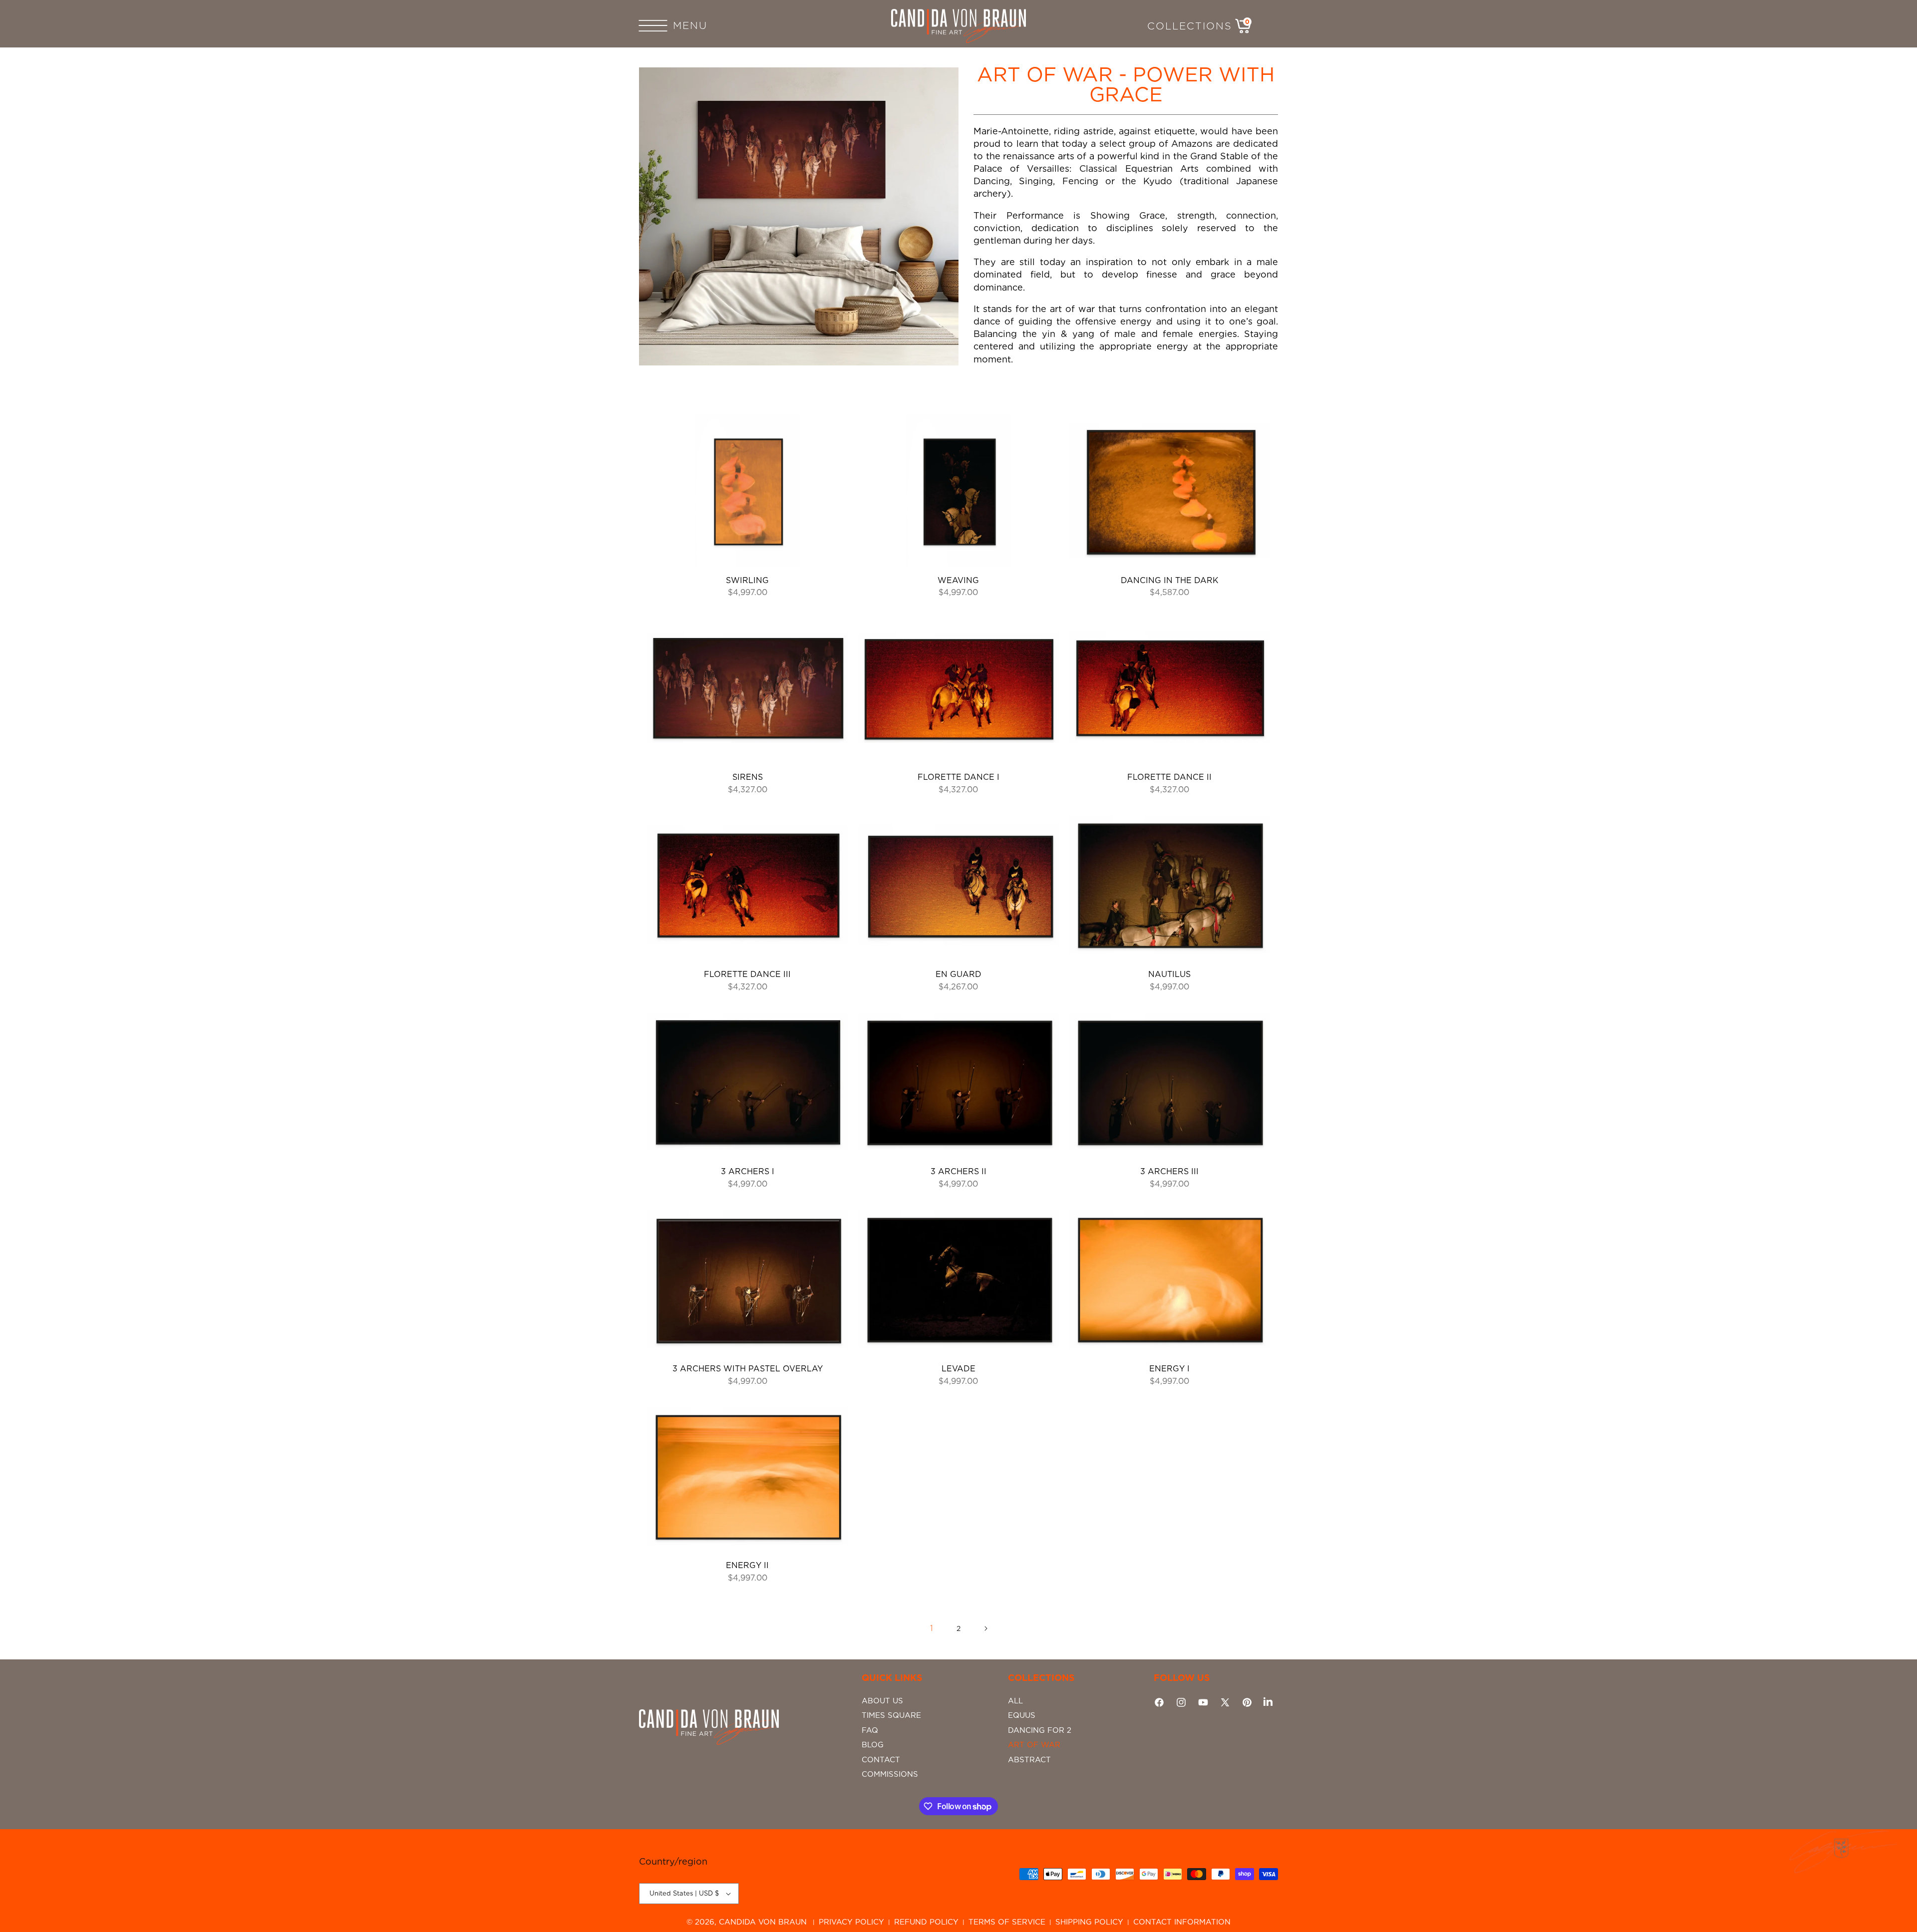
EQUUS (1022, 1715)
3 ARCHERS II (958, 1171)
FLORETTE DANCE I (958, 777)
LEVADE (958, 1369)
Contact (881, 1760)
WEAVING (958, 580)
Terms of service (1007, 1922)
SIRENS (748, 777)
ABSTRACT (1029, 1760)
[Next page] (985, 1628)
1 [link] (932, 1628)
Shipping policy (1089, 1922)
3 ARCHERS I (748, 1171)
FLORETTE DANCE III (747, 974)
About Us (882, 1701)
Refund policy (926, 1922)
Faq (870, 1730)
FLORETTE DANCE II (1169, 777)
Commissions (890, 1774)
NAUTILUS (1169, 974)
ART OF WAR (1034, 1745)
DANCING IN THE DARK (1170, 580)
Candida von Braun (763, 1922)
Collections (1190, 26)
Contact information (1182, 1922)
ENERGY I (1169, 1369)
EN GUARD (958, 974)
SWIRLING (747, 580)
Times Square (891, 1715)
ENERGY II (747, 1565)
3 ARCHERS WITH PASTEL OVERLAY (748, 1369)
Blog (873, 1745)
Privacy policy (851, 1922)
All (1015, 1701)
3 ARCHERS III (1169, 1171)
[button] (664, 26)
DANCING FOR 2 (1040, 1730)
